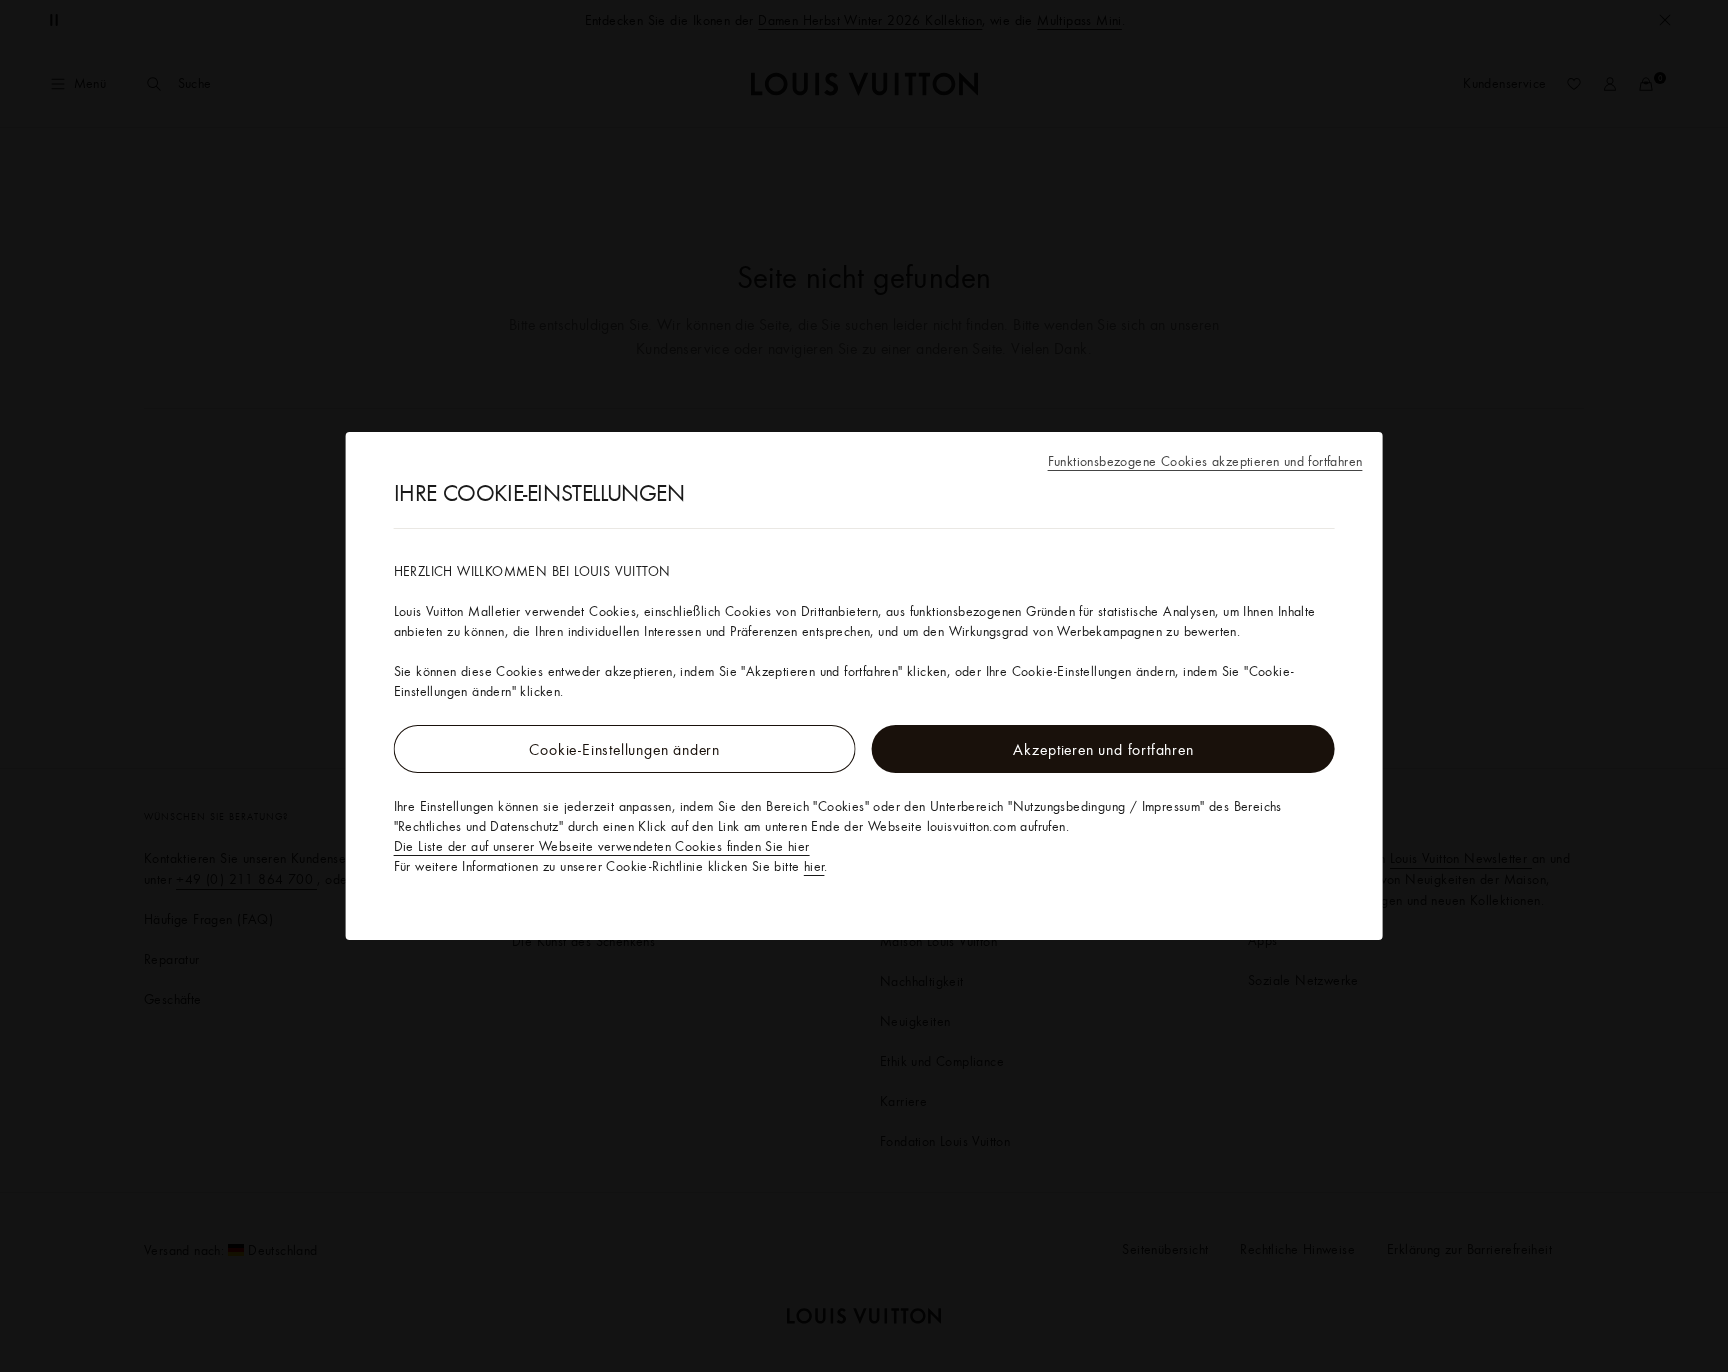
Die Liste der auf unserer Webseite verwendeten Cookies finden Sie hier (602, 846)
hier (814, 866)
